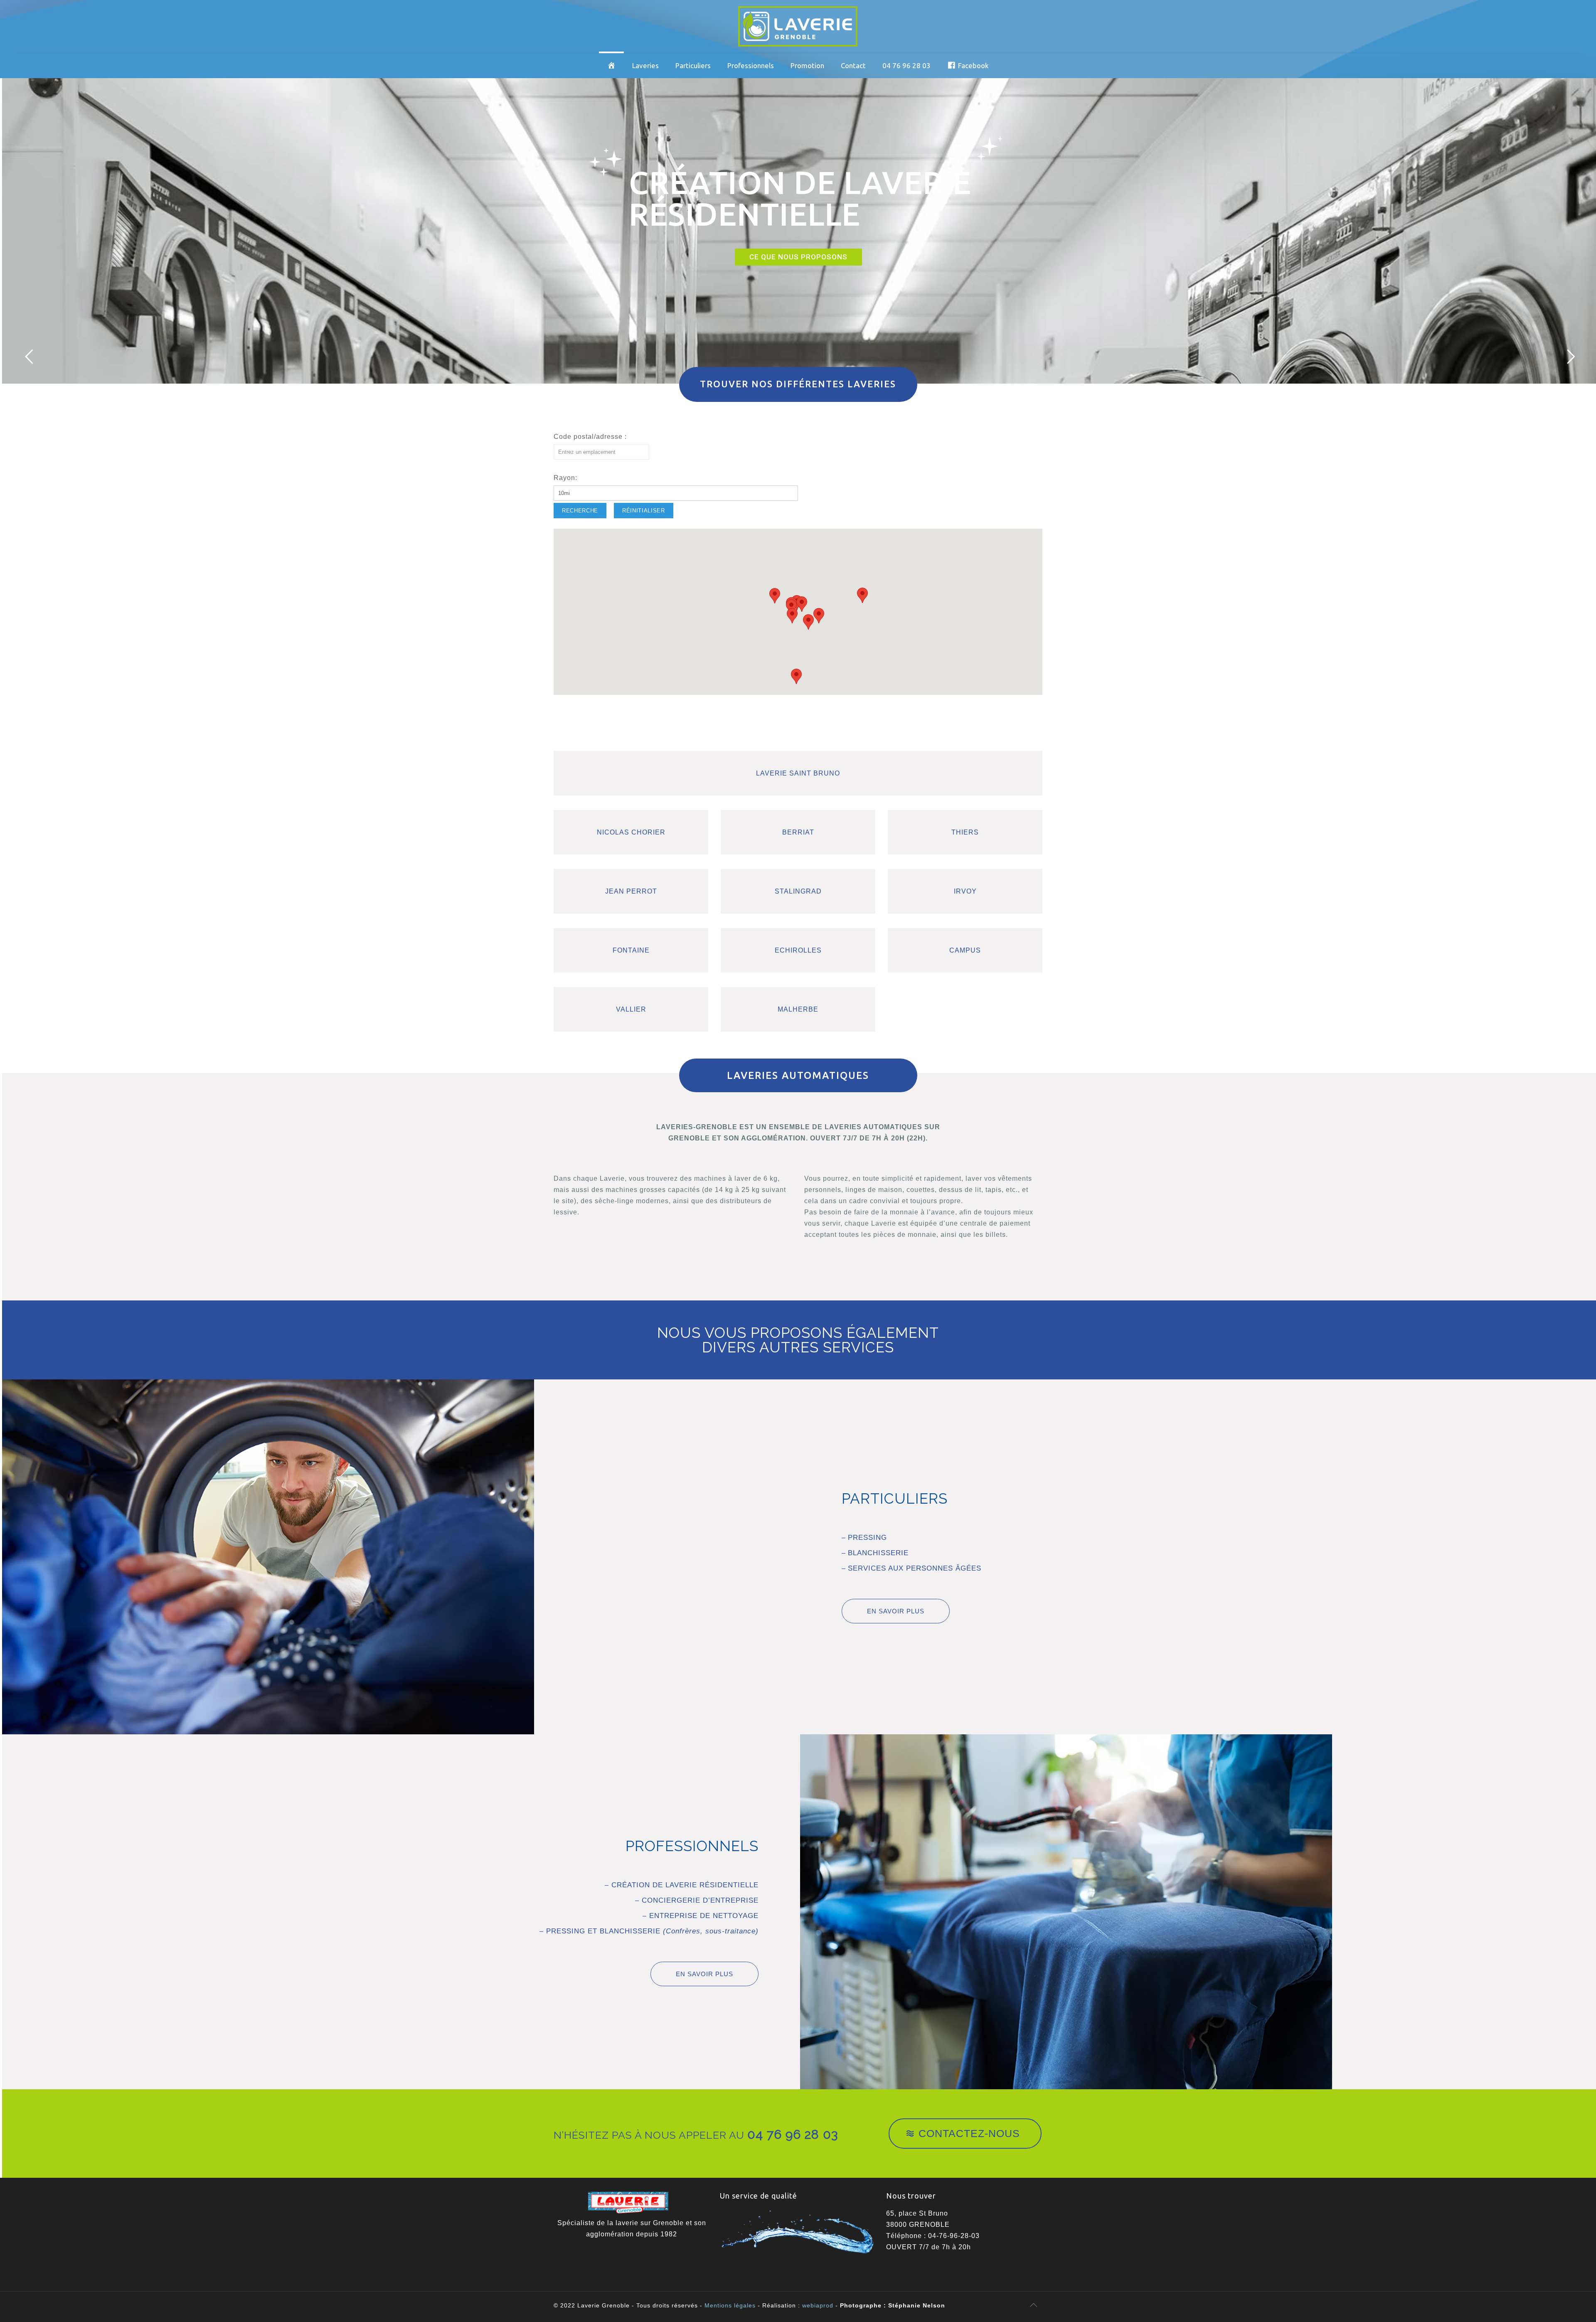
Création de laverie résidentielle (684, 1885)
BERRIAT (798, 832)
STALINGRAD (798, 891)
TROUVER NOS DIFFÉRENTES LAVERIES (798, 384)
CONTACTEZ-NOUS (969, 2133)
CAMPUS (965, 950)
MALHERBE (798, 1009)
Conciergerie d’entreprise (699, 1900)
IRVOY (965, 891)
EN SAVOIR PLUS (896, 1611)
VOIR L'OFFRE (801, 278)
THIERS (965, 832)
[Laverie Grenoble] (798, 26)
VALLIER (631, 1009)
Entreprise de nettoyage (703, 1916)
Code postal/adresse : (590, 437)
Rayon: (565, 478)
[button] (791, 607)
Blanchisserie (878, 1553)
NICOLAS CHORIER (631, 832)
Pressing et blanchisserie (651, 1931)
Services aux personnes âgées (915, 1568)
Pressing (867, 1538)
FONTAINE (631, 950)
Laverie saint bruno (798, 773)
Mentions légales (730, 2305)
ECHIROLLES (798, 950)
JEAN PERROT (631, 891)
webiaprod (818, 2305)
